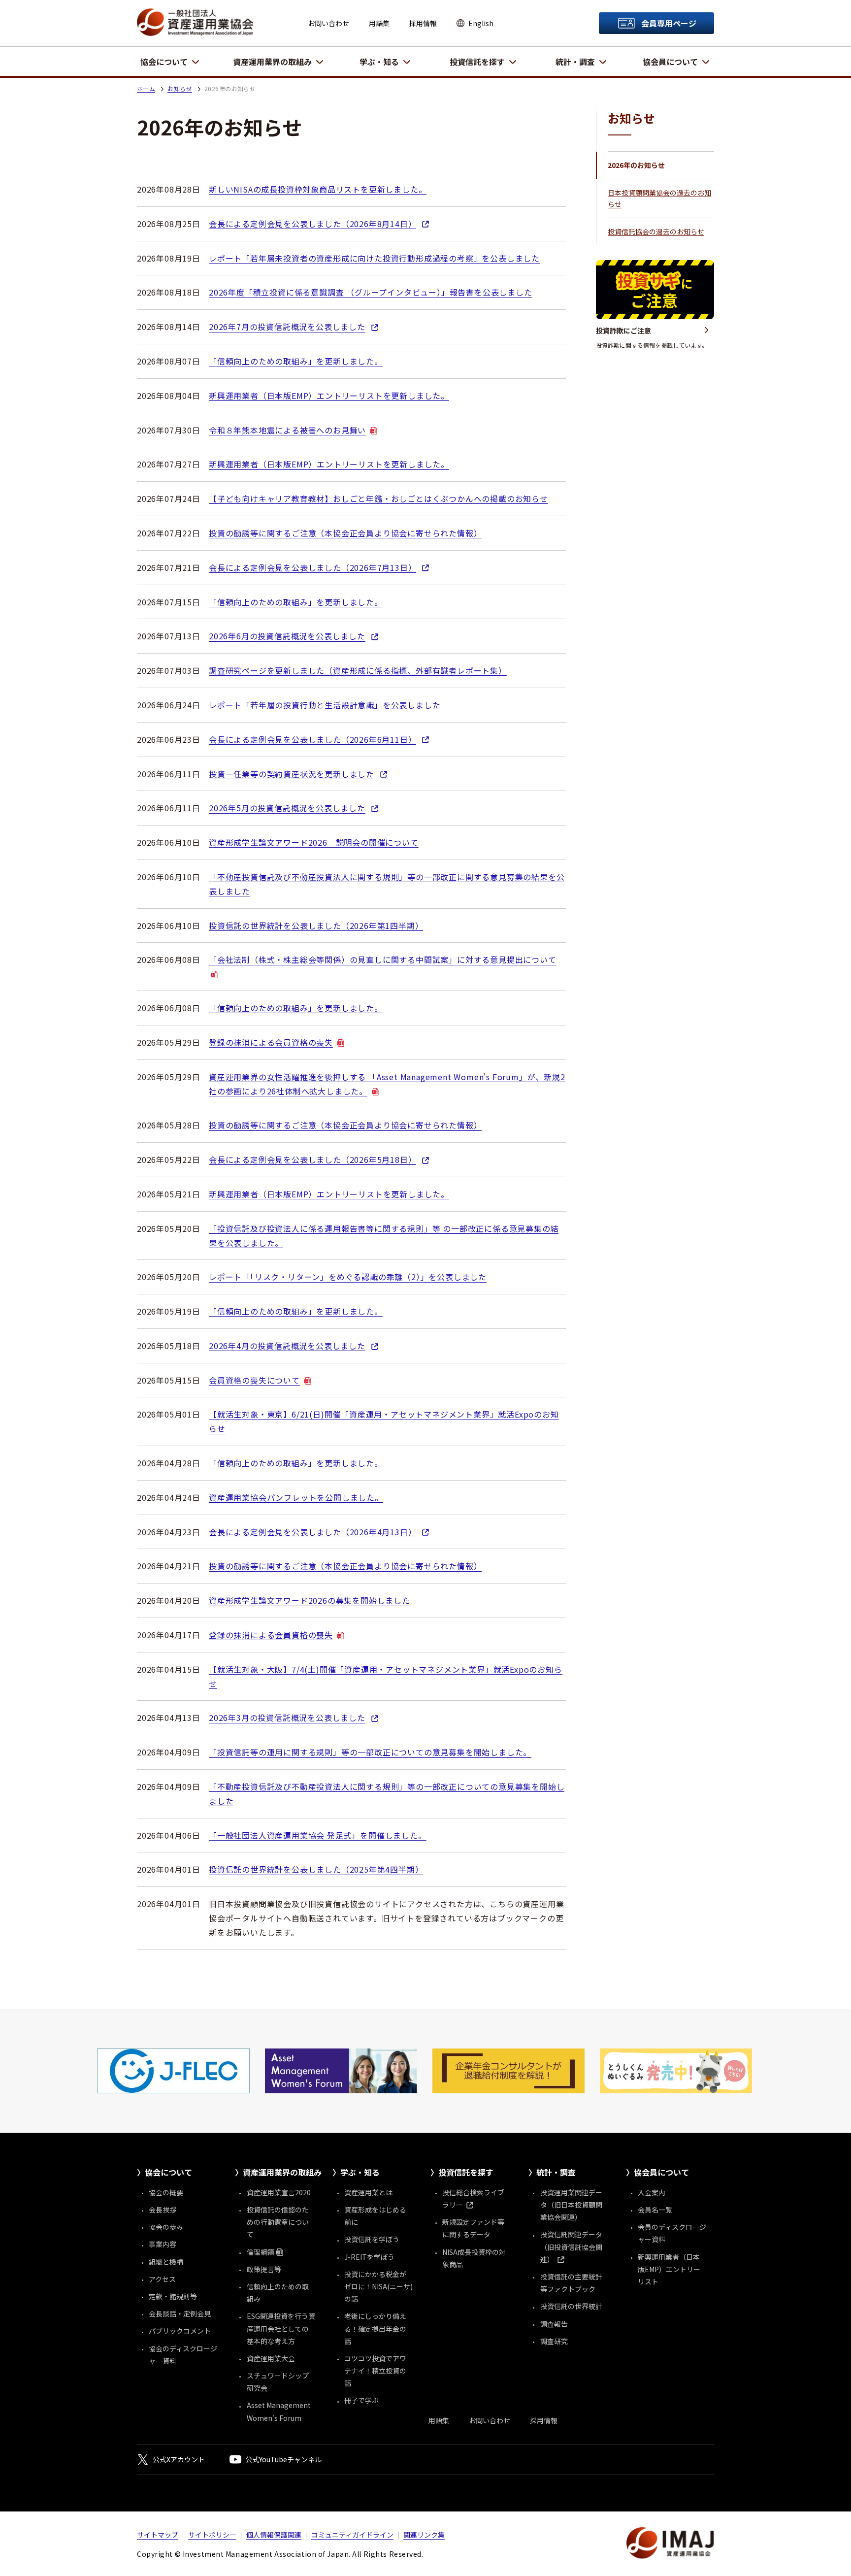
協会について (164, 62)
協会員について (670, 62)
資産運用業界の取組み (272, 62)
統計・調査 (575, 62)
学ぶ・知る (379, 62)
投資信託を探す (477, 62)
